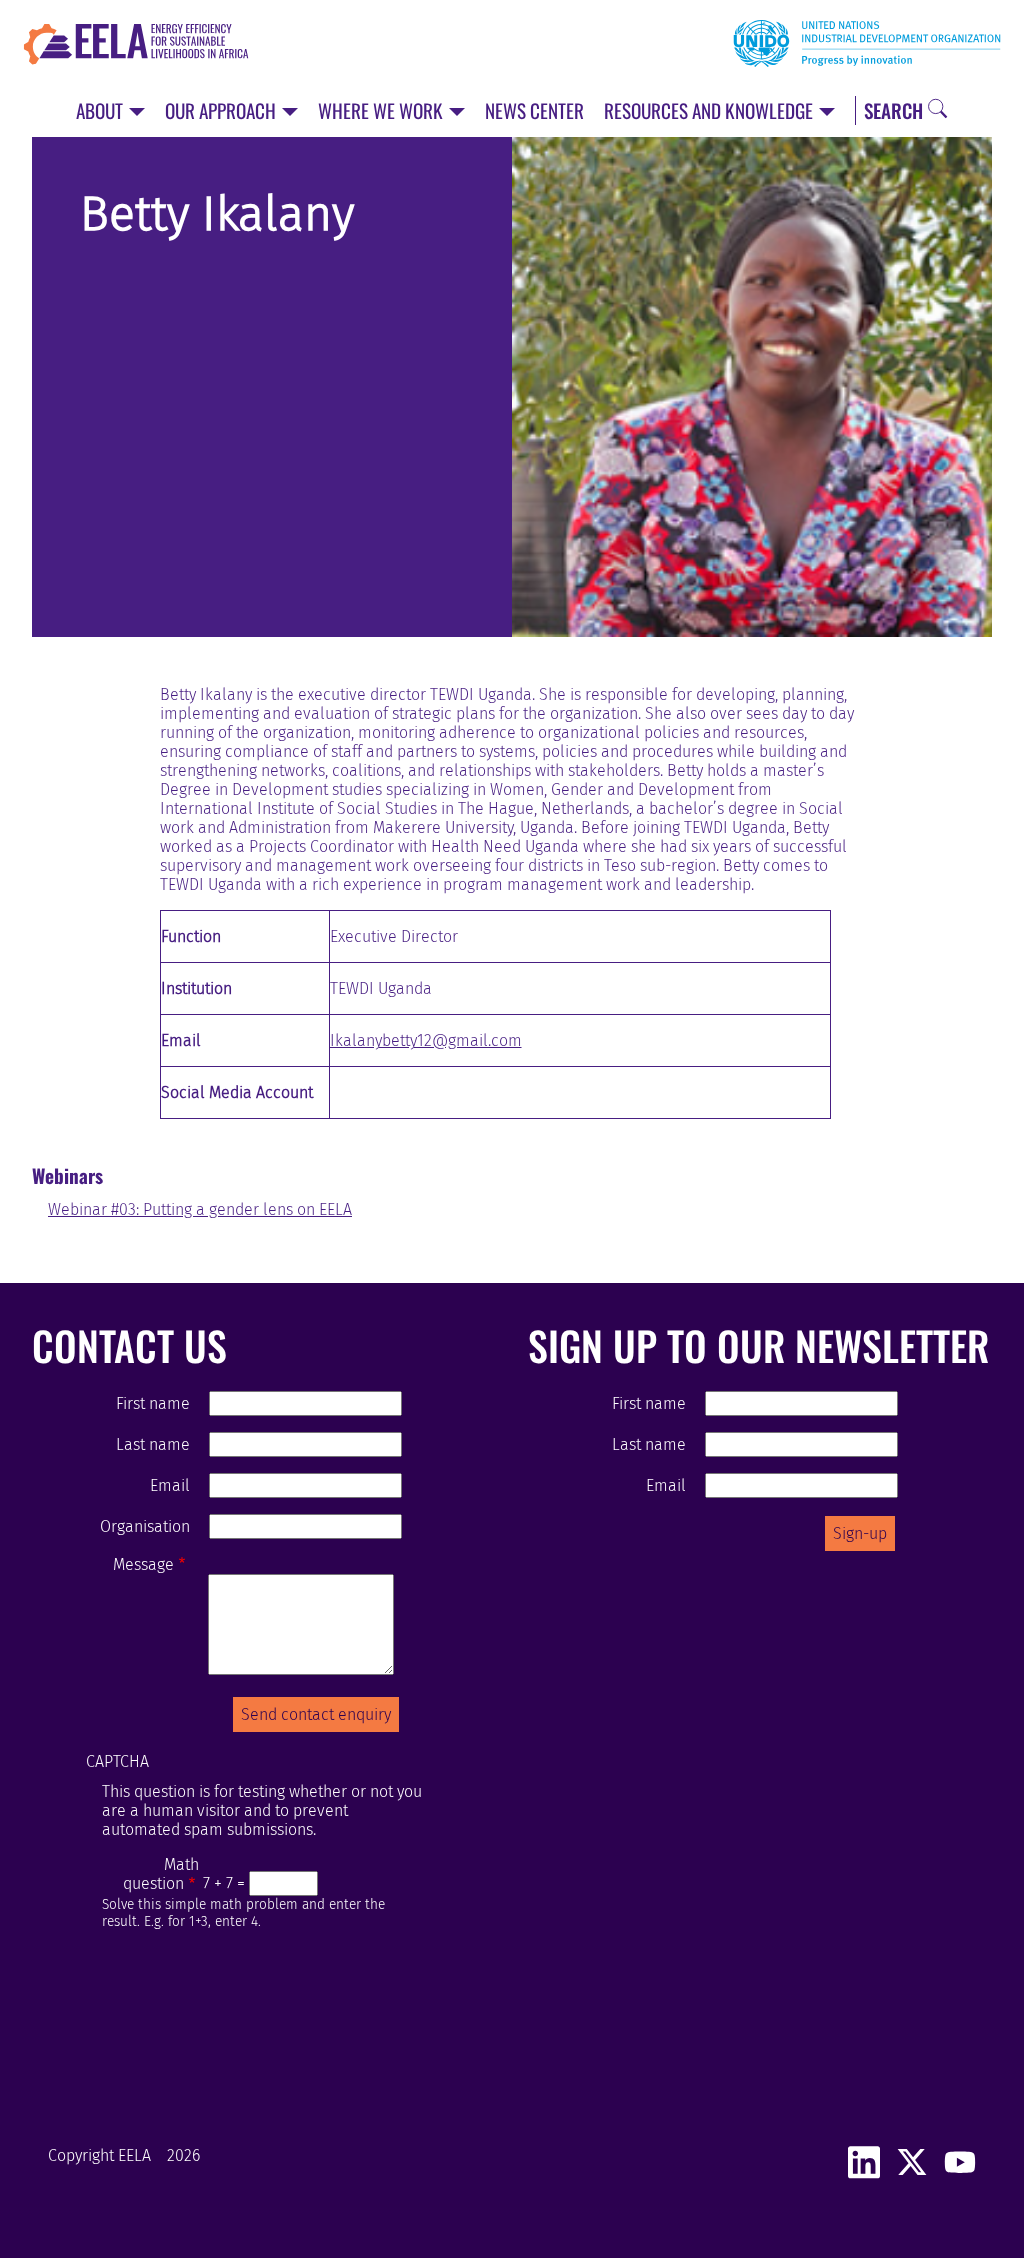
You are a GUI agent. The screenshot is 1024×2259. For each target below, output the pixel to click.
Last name (152, 1444)
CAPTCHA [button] (117, 1761)
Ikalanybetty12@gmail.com (426, 1040)
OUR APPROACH (222, 110)
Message (143, 1564)
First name (152, 1403)
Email (169, 1485)
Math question (161, 1874)
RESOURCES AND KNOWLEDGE (710, 110)
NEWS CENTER (534, 110)
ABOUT (101, 110)
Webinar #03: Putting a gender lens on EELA (200, 1209)
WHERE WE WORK (382, 110)
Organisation (144, 1526)
